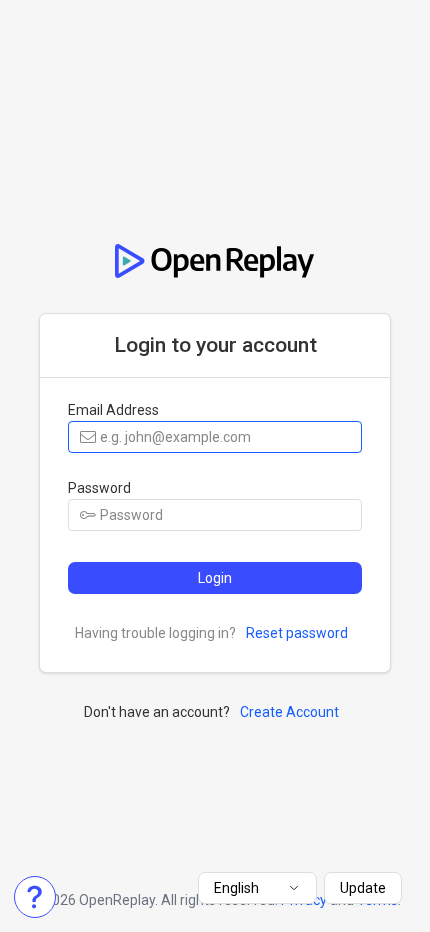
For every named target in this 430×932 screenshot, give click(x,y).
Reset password (297, 633)
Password (99, 488)
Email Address (113, 410)
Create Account (289, 712)
